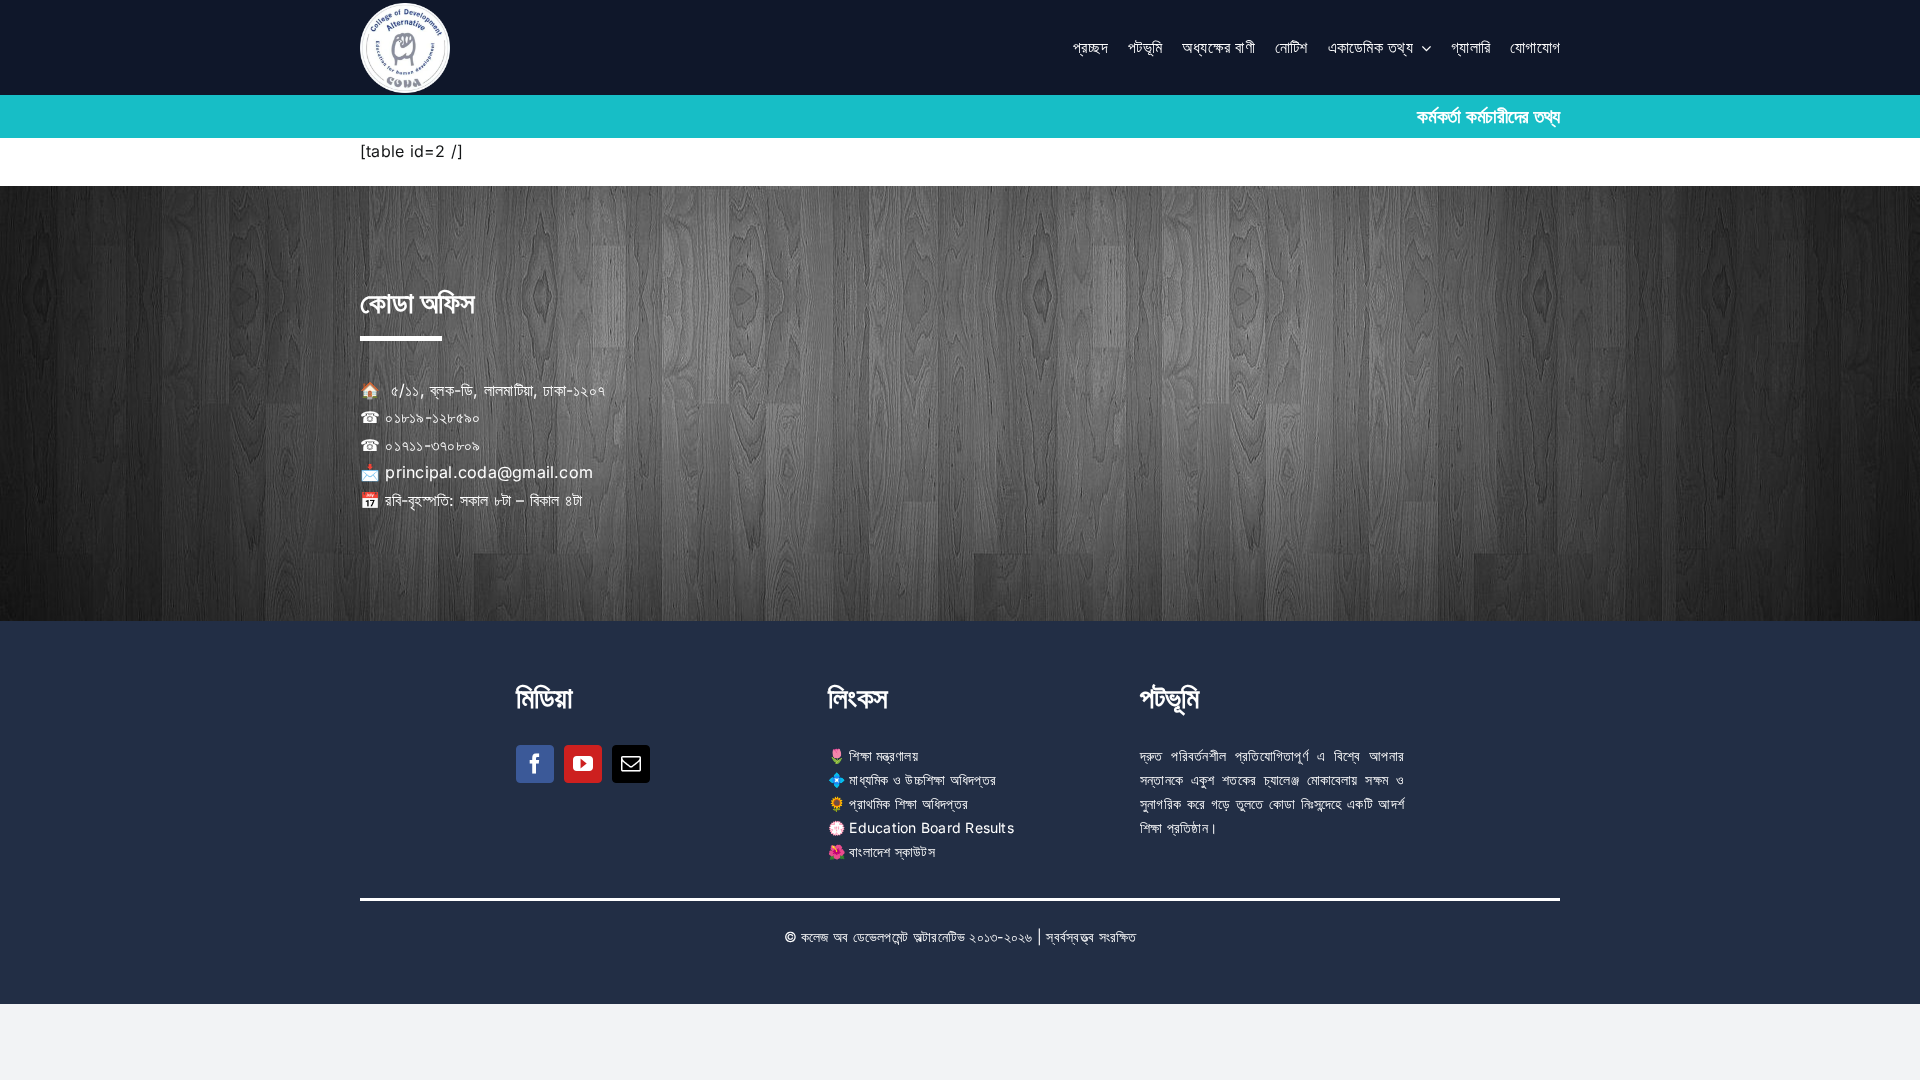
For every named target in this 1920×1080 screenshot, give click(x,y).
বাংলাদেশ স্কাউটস (891, 851)
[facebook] (535, 764)
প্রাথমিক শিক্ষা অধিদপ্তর (908, 803)
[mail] (631, 764)
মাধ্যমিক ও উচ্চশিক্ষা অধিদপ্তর (922, 779)
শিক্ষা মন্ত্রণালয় (883, 755)
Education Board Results (931, 827)
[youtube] (583, 764)
